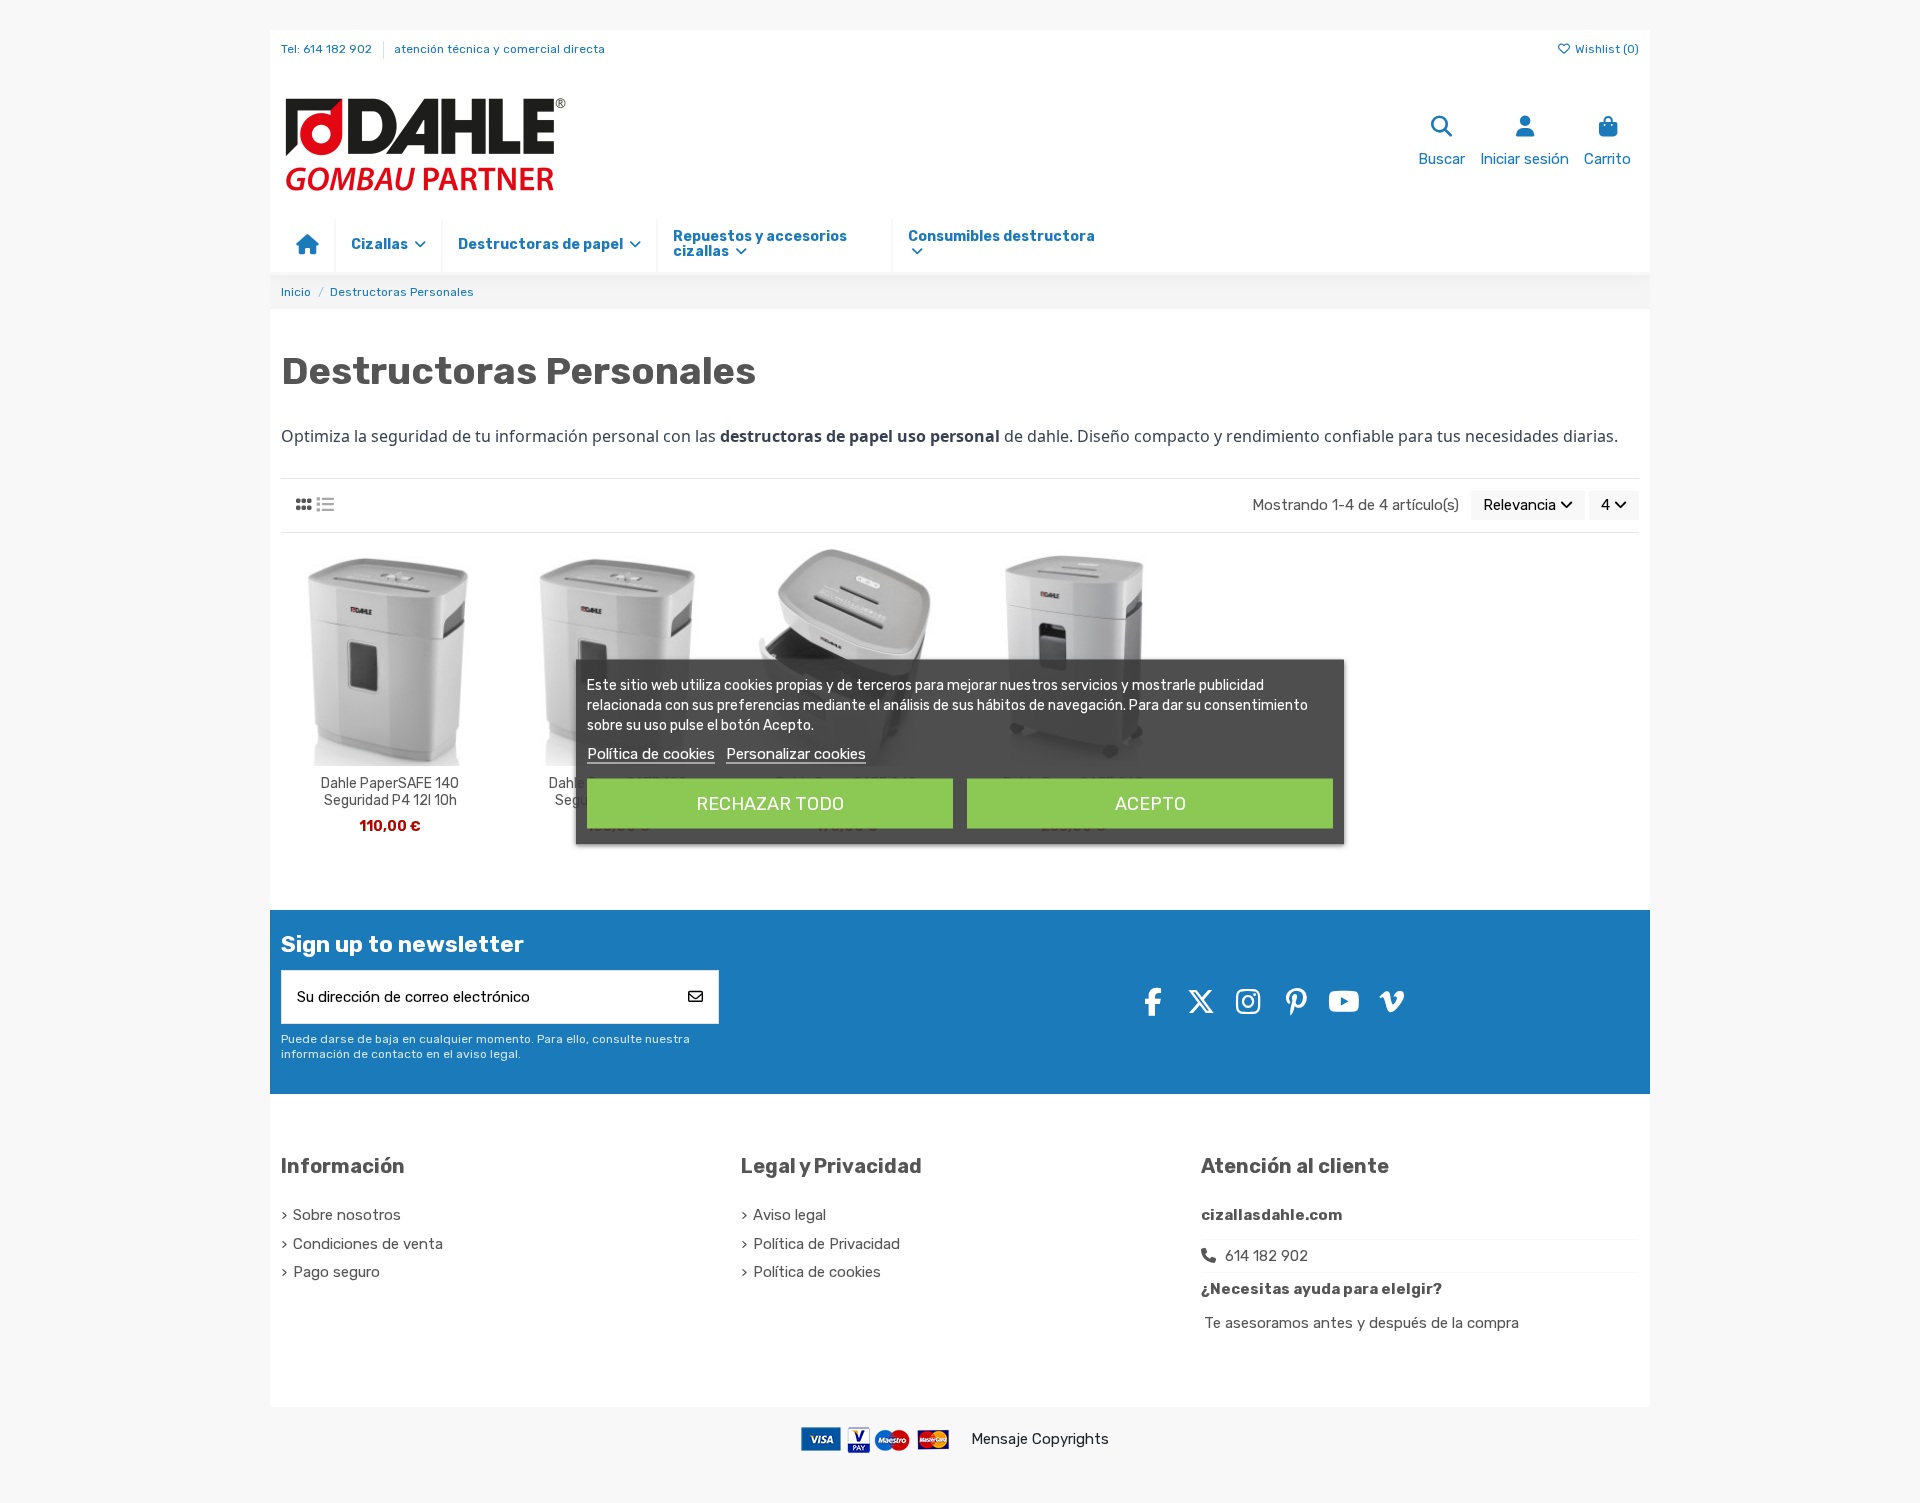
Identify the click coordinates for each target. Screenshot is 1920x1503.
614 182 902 (1266, 1256)
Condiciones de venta (368, 1244)
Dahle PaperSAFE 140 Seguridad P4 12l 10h (390, 792)
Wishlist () (1605, 49)
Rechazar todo (770, 803)
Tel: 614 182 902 (328, 49)
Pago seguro (336, 1272)
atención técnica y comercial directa (499, 49)
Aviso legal (789, 1215)
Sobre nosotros (347, 1215)
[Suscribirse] (695, 997)
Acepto (1150, 803)
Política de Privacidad (826, 1244)
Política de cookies (651, 753)
